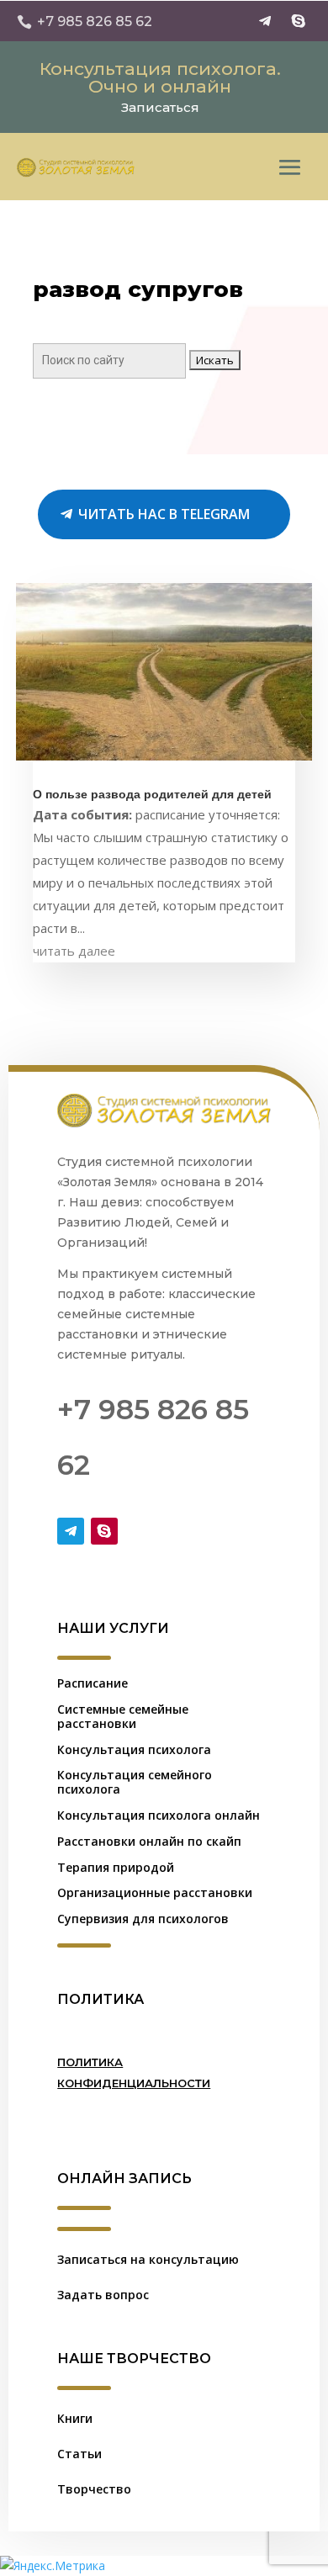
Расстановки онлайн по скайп (149, 1841)
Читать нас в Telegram (164, 514)
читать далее (74, 951)
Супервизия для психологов (143, 1919)
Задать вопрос (103, 2295)
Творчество (94, 2489)
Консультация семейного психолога (135, 1782)
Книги (75, 2418)
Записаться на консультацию (148, 2259)
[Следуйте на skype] (299, 21)
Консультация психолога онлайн (159, 1815)
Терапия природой (116, 1867)
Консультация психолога (134, 1749)
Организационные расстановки (155, 1892)
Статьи (79, 2454)
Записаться (160, 107)
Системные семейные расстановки (123, 1716)
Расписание (93, 1683)
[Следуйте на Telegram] (265, 21)
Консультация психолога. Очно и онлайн (160, 77)
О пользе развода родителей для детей (152, 795)
